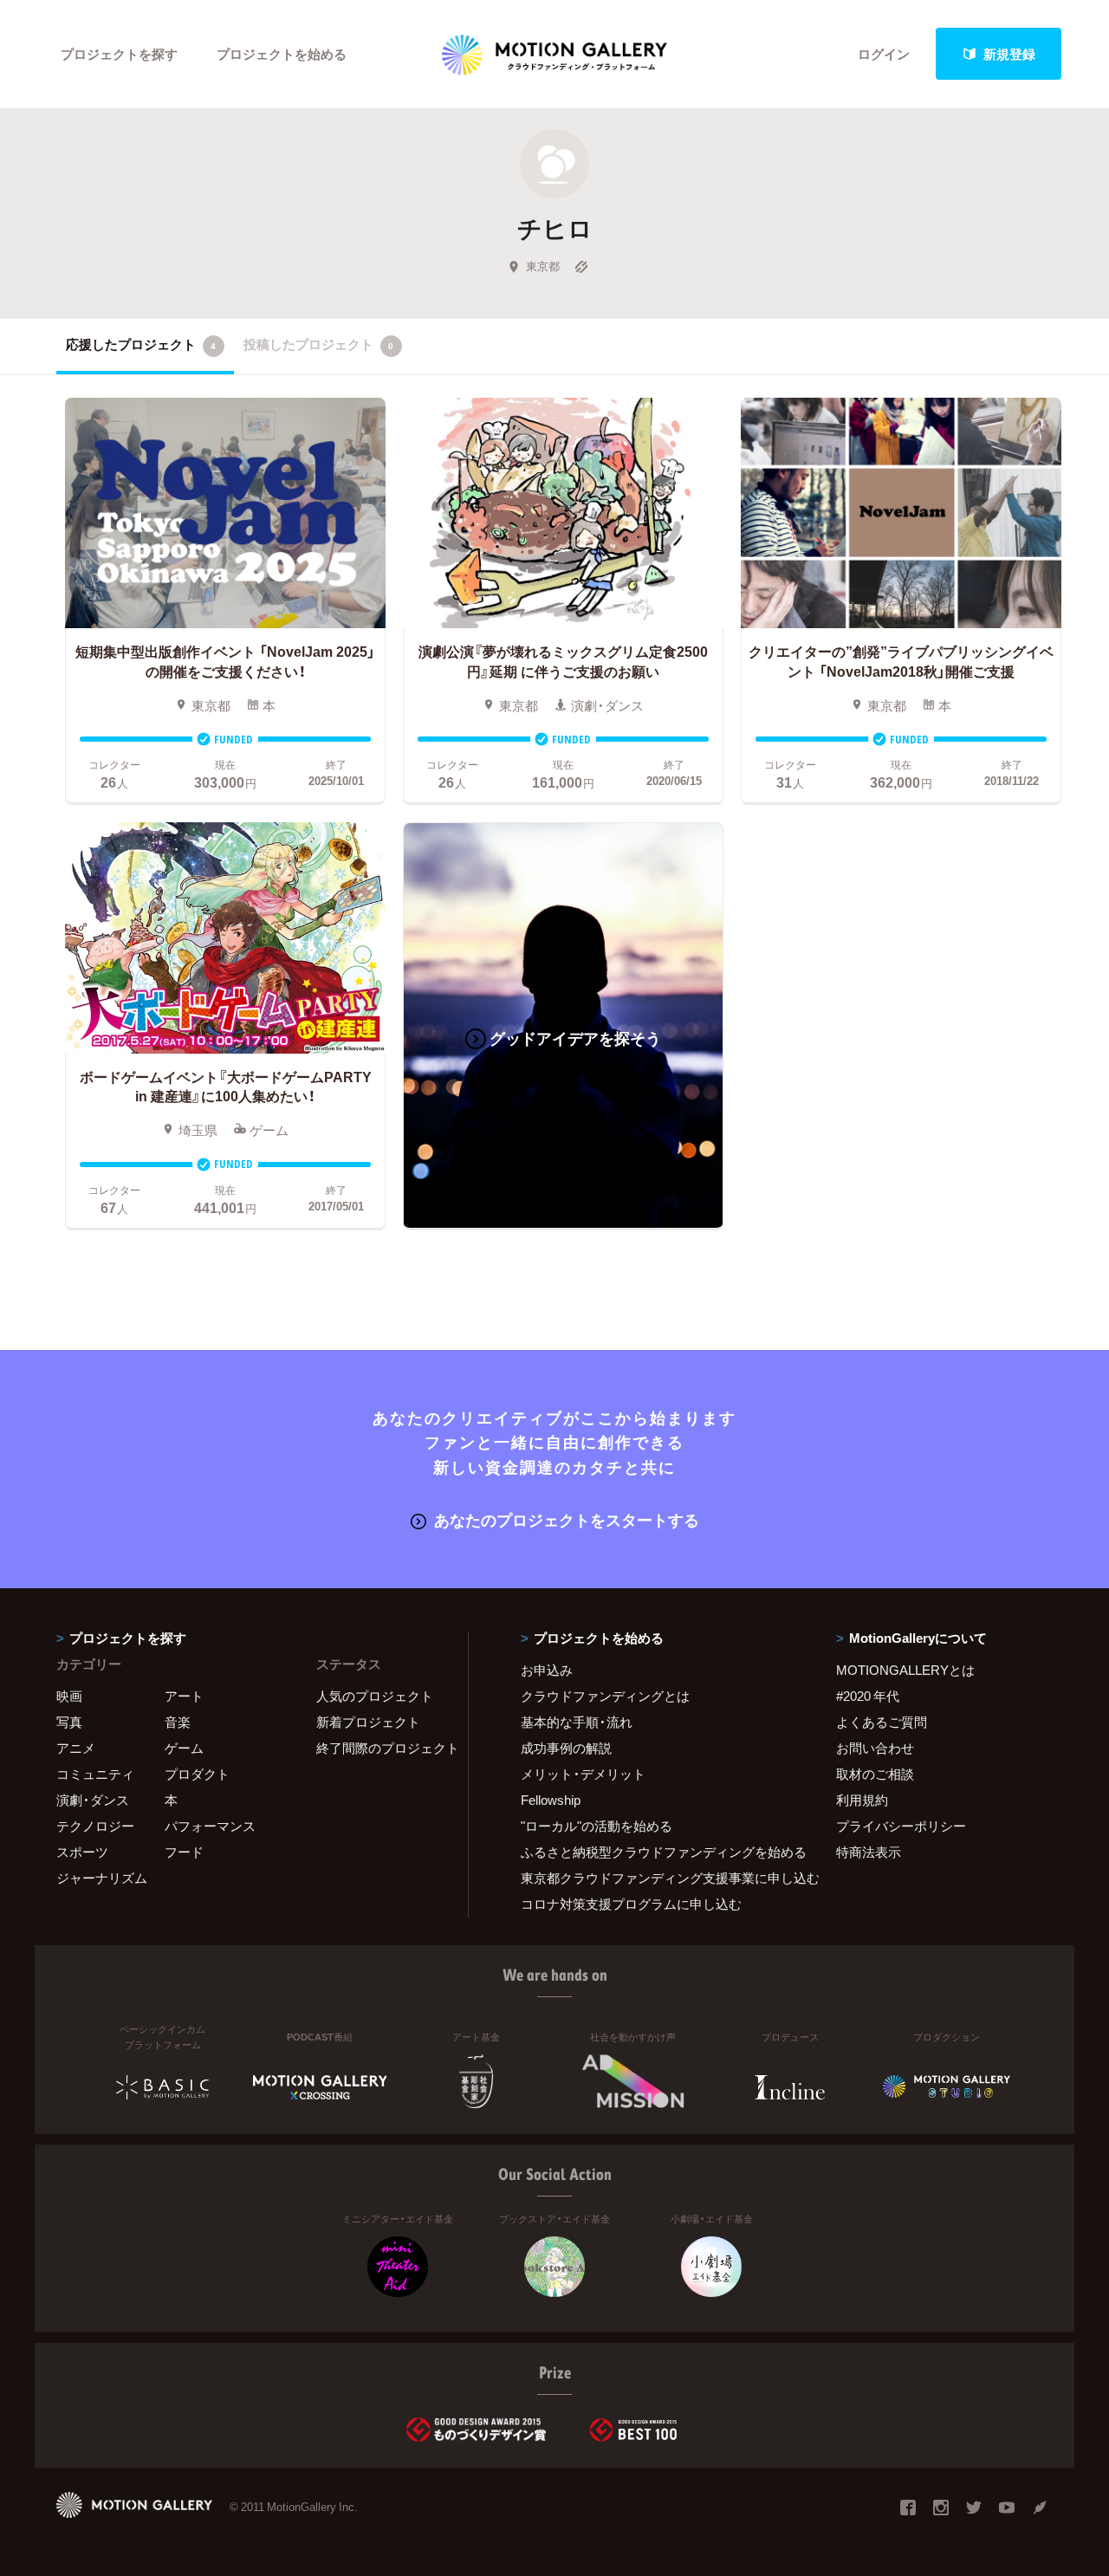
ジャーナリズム (102, 1878)
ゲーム (184, 1748)
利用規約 (862, 1800)
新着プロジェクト (368, 1722)
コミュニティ (95, 1774)
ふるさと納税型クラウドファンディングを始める (657, 1852)
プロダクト (197, 1774)
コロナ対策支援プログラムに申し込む (631, 1904)
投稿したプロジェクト (318, 344)
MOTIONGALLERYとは (905, 1670)
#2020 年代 (868, 1696)
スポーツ (82, 1852)
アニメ (76, 1748)
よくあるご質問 (882, 1722)
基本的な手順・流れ (577, 1722)
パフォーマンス (210, 1826)
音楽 (178, 1722)
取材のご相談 (875, 1774)
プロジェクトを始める (282, 54)
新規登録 (1009, 54)
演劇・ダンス (93, 1800)
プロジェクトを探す (119, 54)
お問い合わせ (875, 1748)
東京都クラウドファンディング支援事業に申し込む (657, 1878)
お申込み (547, 1670)
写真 (69, 1722)
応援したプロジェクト (141, 344)
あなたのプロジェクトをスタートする (567, 1519)
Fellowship (551, 1800)
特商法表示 (869, 1852)
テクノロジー (95, 1826)
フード (184, 1852)
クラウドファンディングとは (605, 1696)
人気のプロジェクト (375, 1696)
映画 (69, 1696)
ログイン (884, 54)
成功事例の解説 (566, 1748)
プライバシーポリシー (901, 1826)
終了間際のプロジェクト (381, 1748)
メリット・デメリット (583, 1774)
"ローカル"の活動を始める (597, 1826)
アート (184, 1696)
